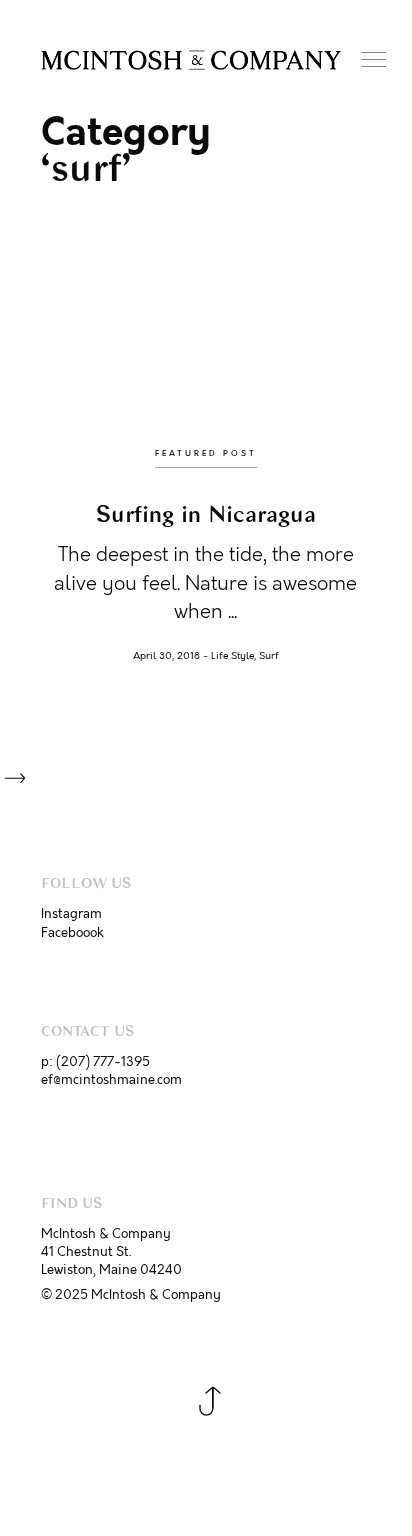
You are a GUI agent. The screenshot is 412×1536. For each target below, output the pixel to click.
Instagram (71, 914)
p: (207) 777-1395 (95, 1062)
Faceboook (72, 933)
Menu (375, 60)
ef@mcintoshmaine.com (111, 1080)
